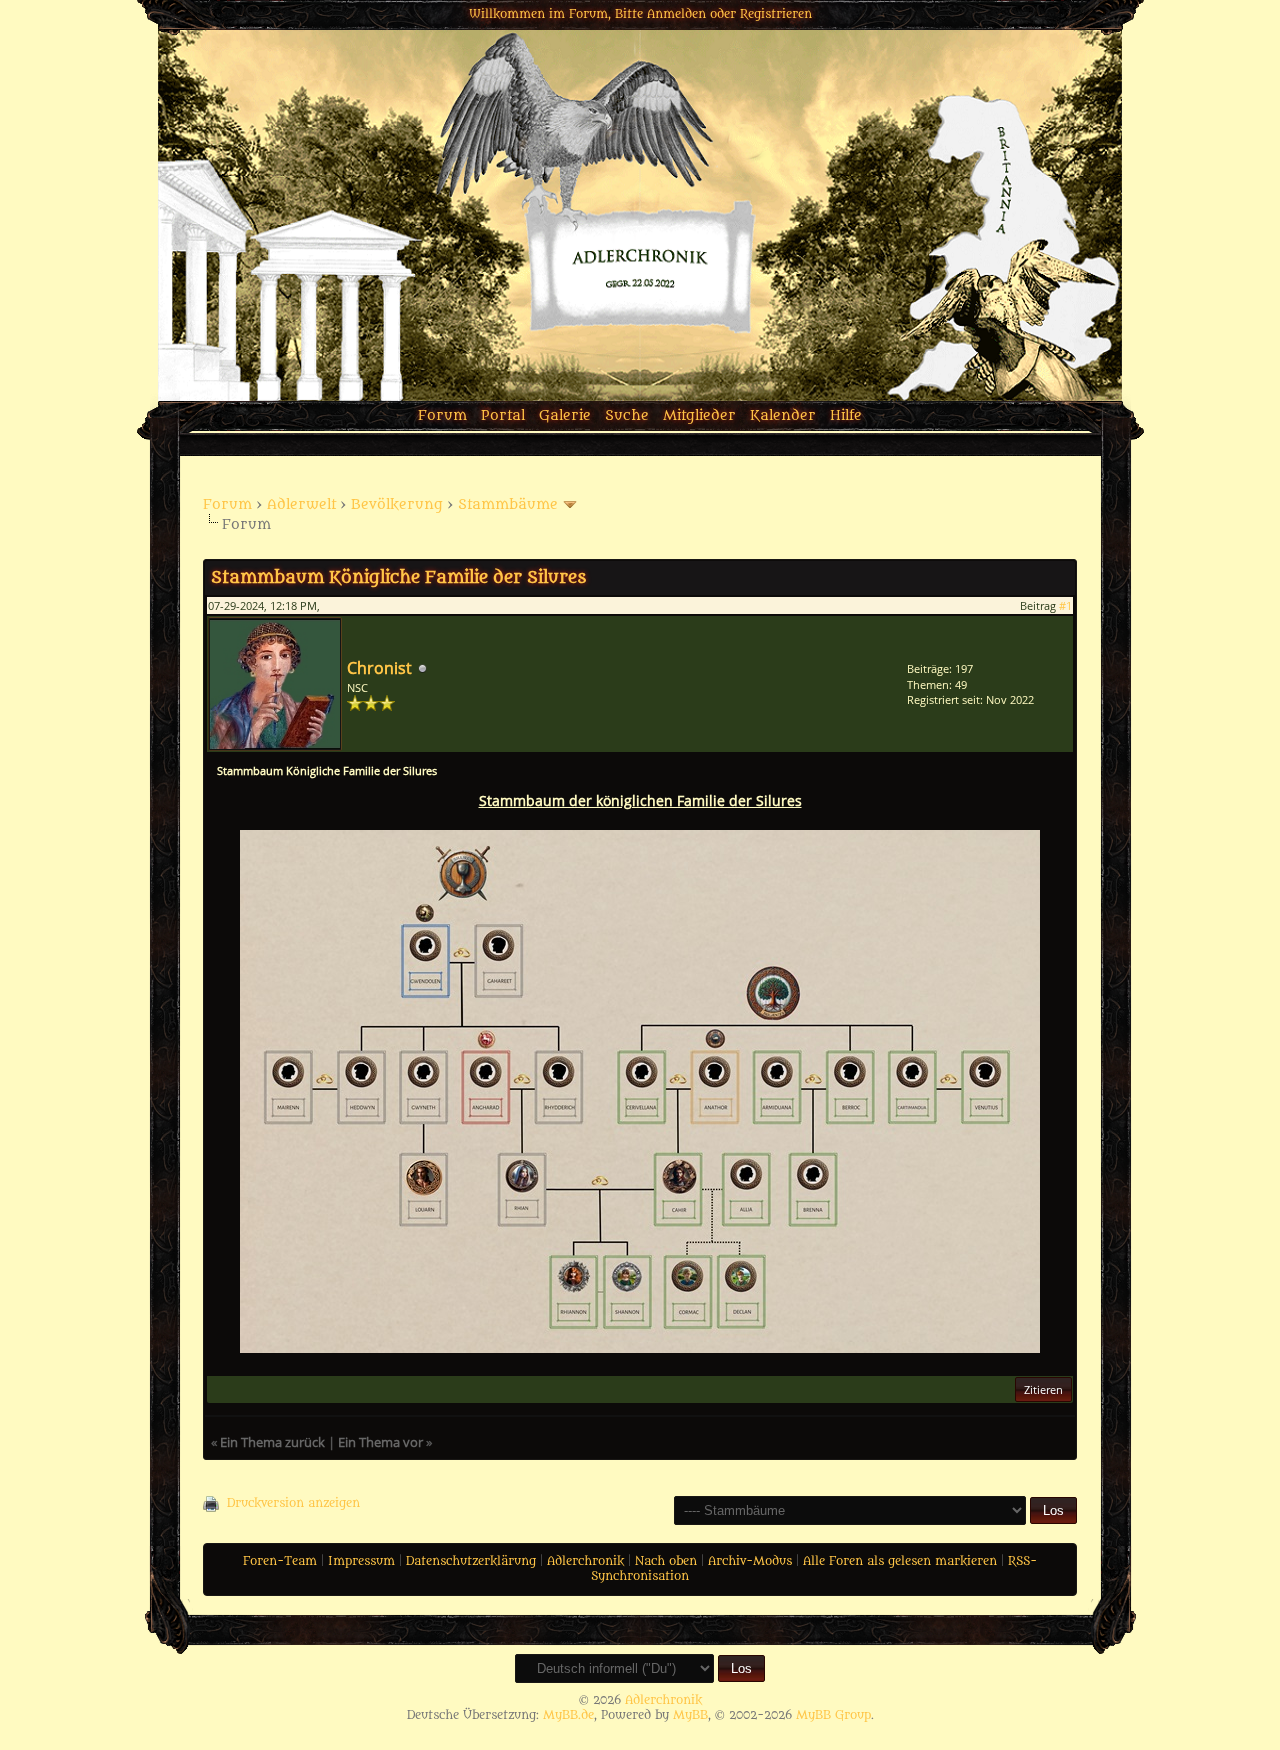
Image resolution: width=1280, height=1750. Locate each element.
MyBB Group (833, 1715)
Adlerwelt (301, 504)
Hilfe (846, 415)
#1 (1065, 605)
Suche (627, 415)
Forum (442, 415)
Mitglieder (699, 415)
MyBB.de (568, 1715)
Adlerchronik (585, 1561)
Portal (503, 415)
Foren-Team (280, 1561)
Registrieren (776, 14)
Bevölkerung (397, 504)
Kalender (783, 415)
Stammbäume (508, 504)
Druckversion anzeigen (293, 1503)
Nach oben (666, 1561)
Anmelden (676, 14)
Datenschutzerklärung (471, 1561)
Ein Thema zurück (272, 1442)
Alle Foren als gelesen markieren (900, 1561)
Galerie (565, 415)
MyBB (690, 1715)
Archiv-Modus (750, 1561)
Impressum (361, 1561)
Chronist (379, 668)
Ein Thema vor (380, 1442)
